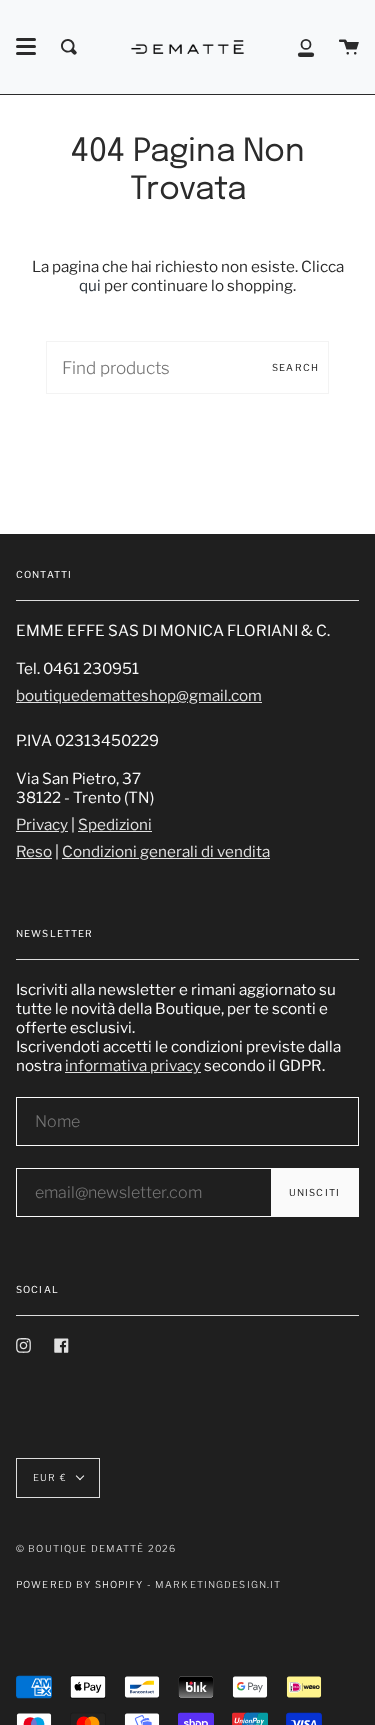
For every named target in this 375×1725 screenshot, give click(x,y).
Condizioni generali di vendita (166, 851)
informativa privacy (133, 1065)
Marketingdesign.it (218, 1584)
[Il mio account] (306, 47)
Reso (34, 851)
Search (295, 367)
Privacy (42, 824)
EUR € (50, 1477)
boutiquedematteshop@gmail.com (139, 695)
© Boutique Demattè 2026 (96, 1548)
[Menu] (26, 47)
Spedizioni (115, 824)
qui (90, 285)
